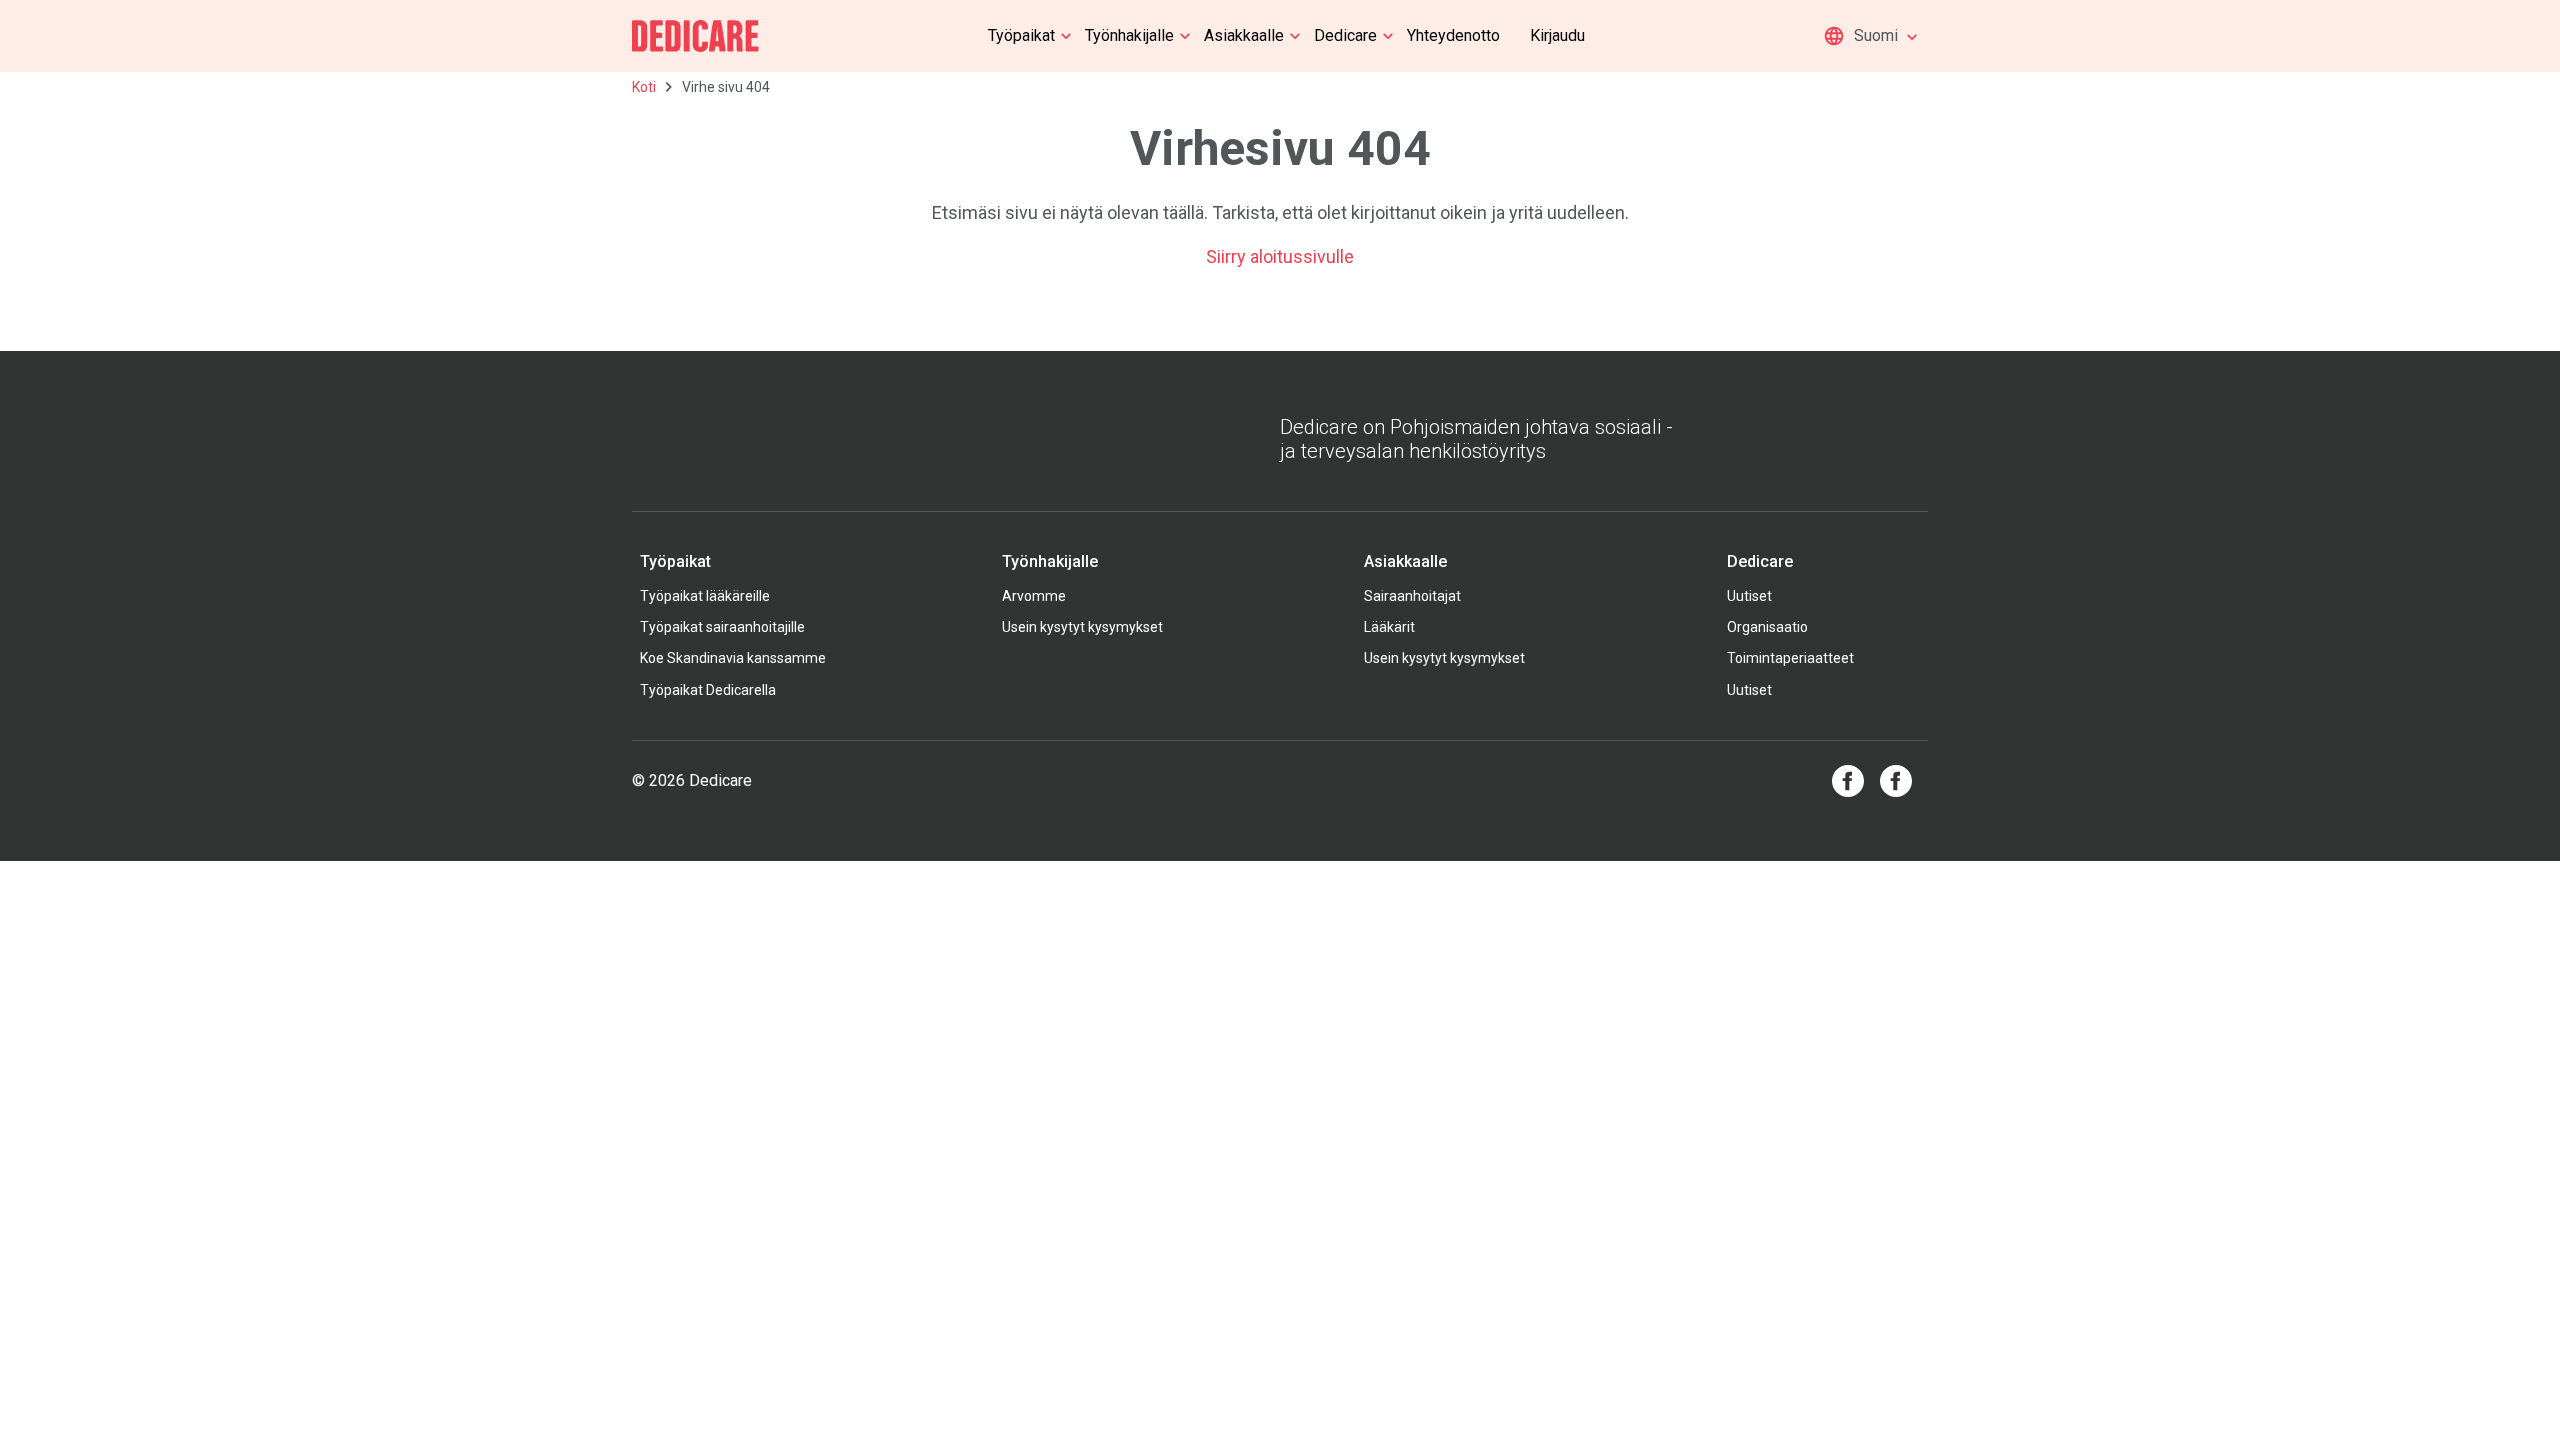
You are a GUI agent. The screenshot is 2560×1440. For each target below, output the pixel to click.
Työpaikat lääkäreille (705, 596)
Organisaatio (1767, 627)
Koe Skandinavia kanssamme (733, 658)
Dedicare (1345, 35)
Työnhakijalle (1129, 35)
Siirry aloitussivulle (1280, 256)
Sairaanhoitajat (1412, 596)
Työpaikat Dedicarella (708, 690)
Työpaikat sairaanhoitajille (722, 627)
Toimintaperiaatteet (1790, 658)
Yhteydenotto (1453, 35)
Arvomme (1034, 596)
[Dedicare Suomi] (695, 36)
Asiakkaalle (1244, 35)
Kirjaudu (1557, 35)
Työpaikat (1021, 35)
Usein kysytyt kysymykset (1082, 627)
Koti (644, 87)
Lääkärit (1389, 627)
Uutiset (1749, 596)
